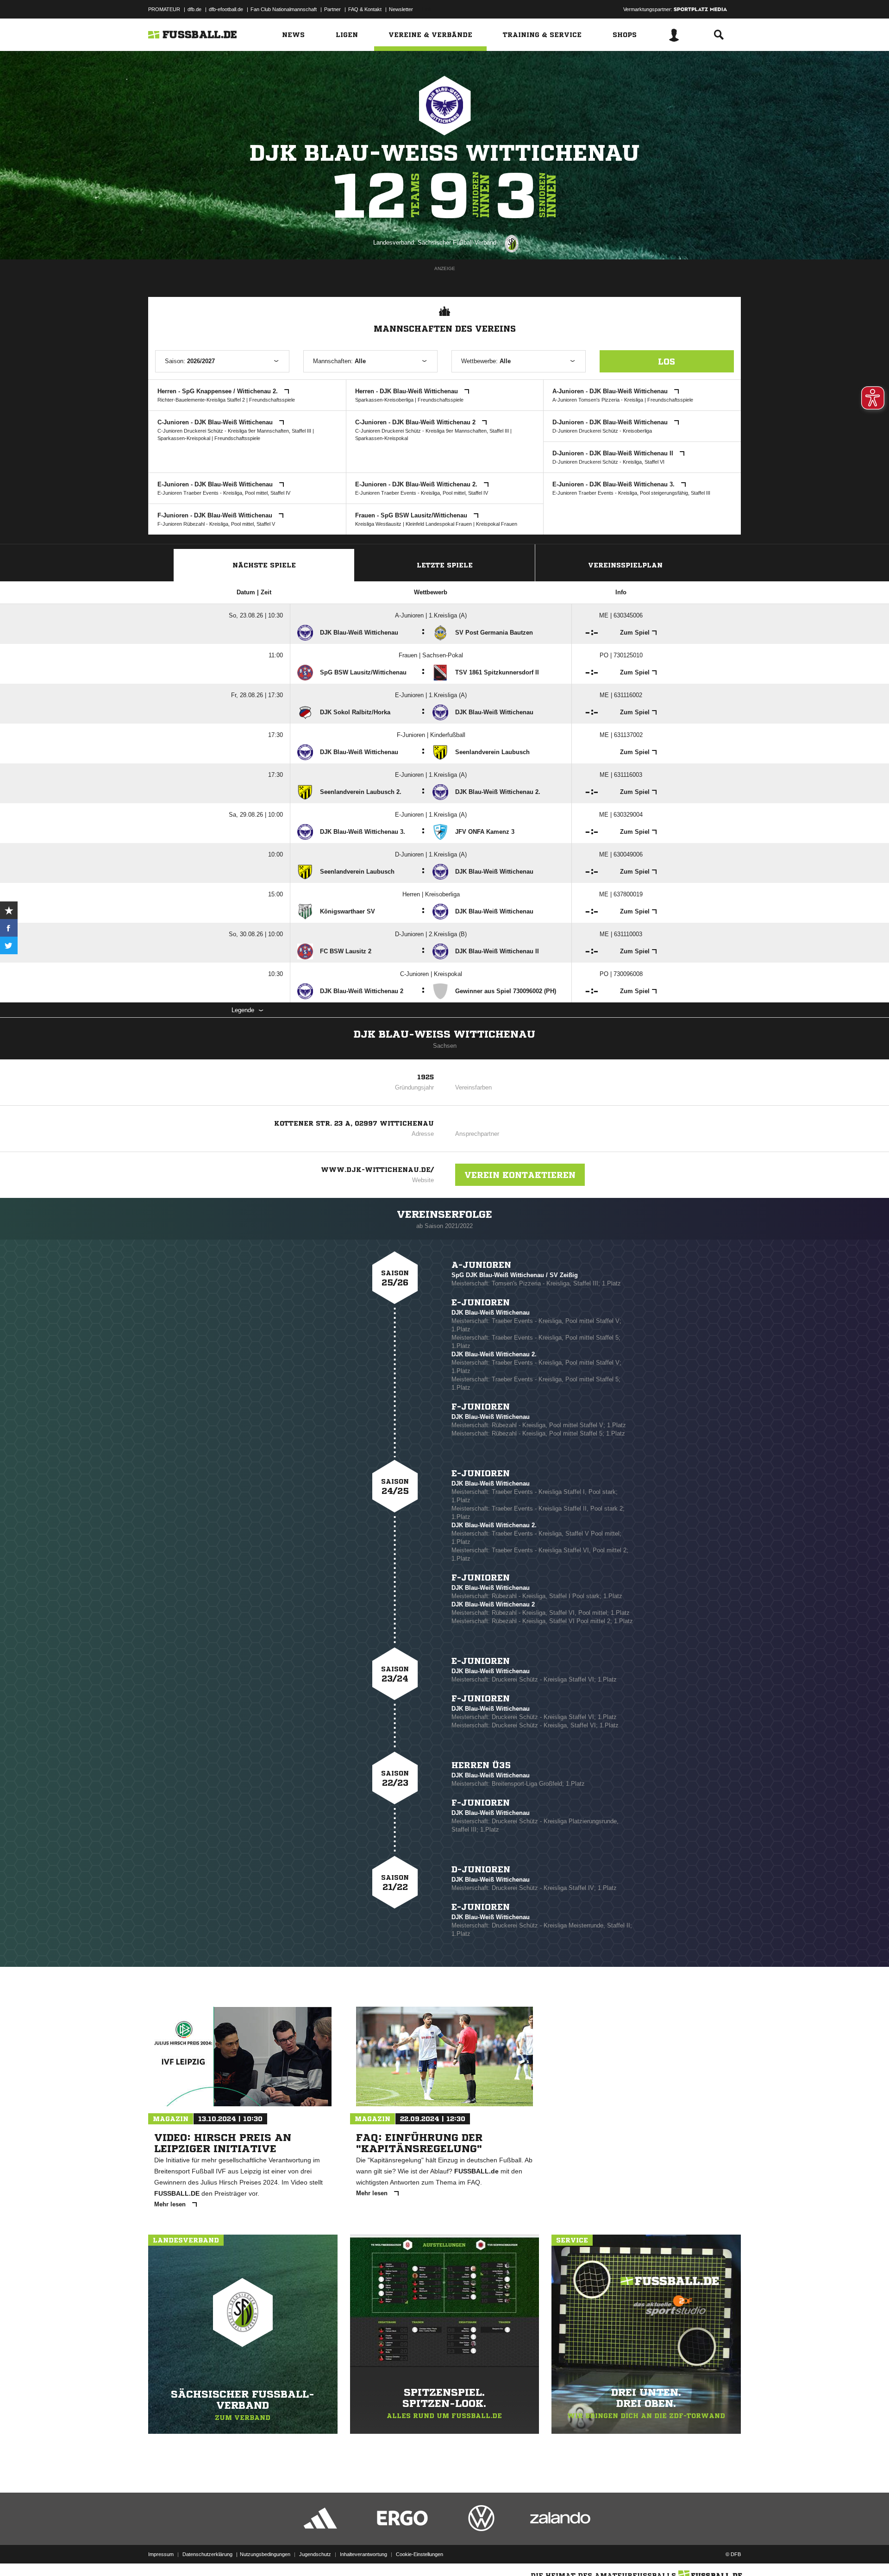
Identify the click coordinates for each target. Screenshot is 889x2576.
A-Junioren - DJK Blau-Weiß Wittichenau (611, 391)
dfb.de (194, 9)
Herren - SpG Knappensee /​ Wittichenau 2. (219, 391)
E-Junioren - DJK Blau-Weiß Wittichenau (216, 484)
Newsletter (401, 9)
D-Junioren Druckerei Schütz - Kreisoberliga (602, 431)
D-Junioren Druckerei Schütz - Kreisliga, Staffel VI (608, 462)
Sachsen (445, 1046)
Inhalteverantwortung (363, 2554)
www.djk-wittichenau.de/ (377, 1170)
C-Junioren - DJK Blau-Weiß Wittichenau (216, 422)
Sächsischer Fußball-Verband (457, 242)
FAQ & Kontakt (365, 9)
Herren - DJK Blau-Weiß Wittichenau (407, 391)
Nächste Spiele (264, 565)
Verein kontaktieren (520, 1175)
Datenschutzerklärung (207, 2554)
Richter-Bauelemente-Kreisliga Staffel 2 (201, 400)
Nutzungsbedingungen (265, 2554)
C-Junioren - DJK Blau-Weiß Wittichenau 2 (416, 422)
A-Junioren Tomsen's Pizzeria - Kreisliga (598, 400)
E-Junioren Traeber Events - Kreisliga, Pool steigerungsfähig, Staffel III (631, 493)
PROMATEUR (164, 9)
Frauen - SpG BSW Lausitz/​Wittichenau (412, 515)
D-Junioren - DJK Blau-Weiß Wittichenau (611, 422)
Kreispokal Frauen (497, 524)
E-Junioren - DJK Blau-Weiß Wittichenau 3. (614, 484)
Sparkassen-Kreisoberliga (384, 400)
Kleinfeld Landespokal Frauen (439, 524)
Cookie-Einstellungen (419, 2554)
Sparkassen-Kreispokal (184, 438)
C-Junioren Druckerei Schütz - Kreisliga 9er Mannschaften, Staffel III (234, 431)
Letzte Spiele (445, 565)
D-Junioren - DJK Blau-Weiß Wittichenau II (614, 453)
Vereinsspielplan (625, 565)
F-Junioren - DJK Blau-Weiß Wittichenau (216, 515)
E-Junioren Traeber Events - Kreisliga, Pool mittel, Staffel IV (224, 493)
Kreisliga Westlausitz (378, 524)
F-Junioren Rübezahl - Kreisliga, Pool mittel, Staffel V (216, 524)
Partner (332, 9)
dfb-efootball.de (226, 9)
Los (667, 361)
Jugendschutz (315, 2554)
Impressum (161, 2554)
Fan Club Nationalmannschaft (284, 9)
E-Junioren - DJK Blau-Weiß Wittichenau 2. (417, 484)
